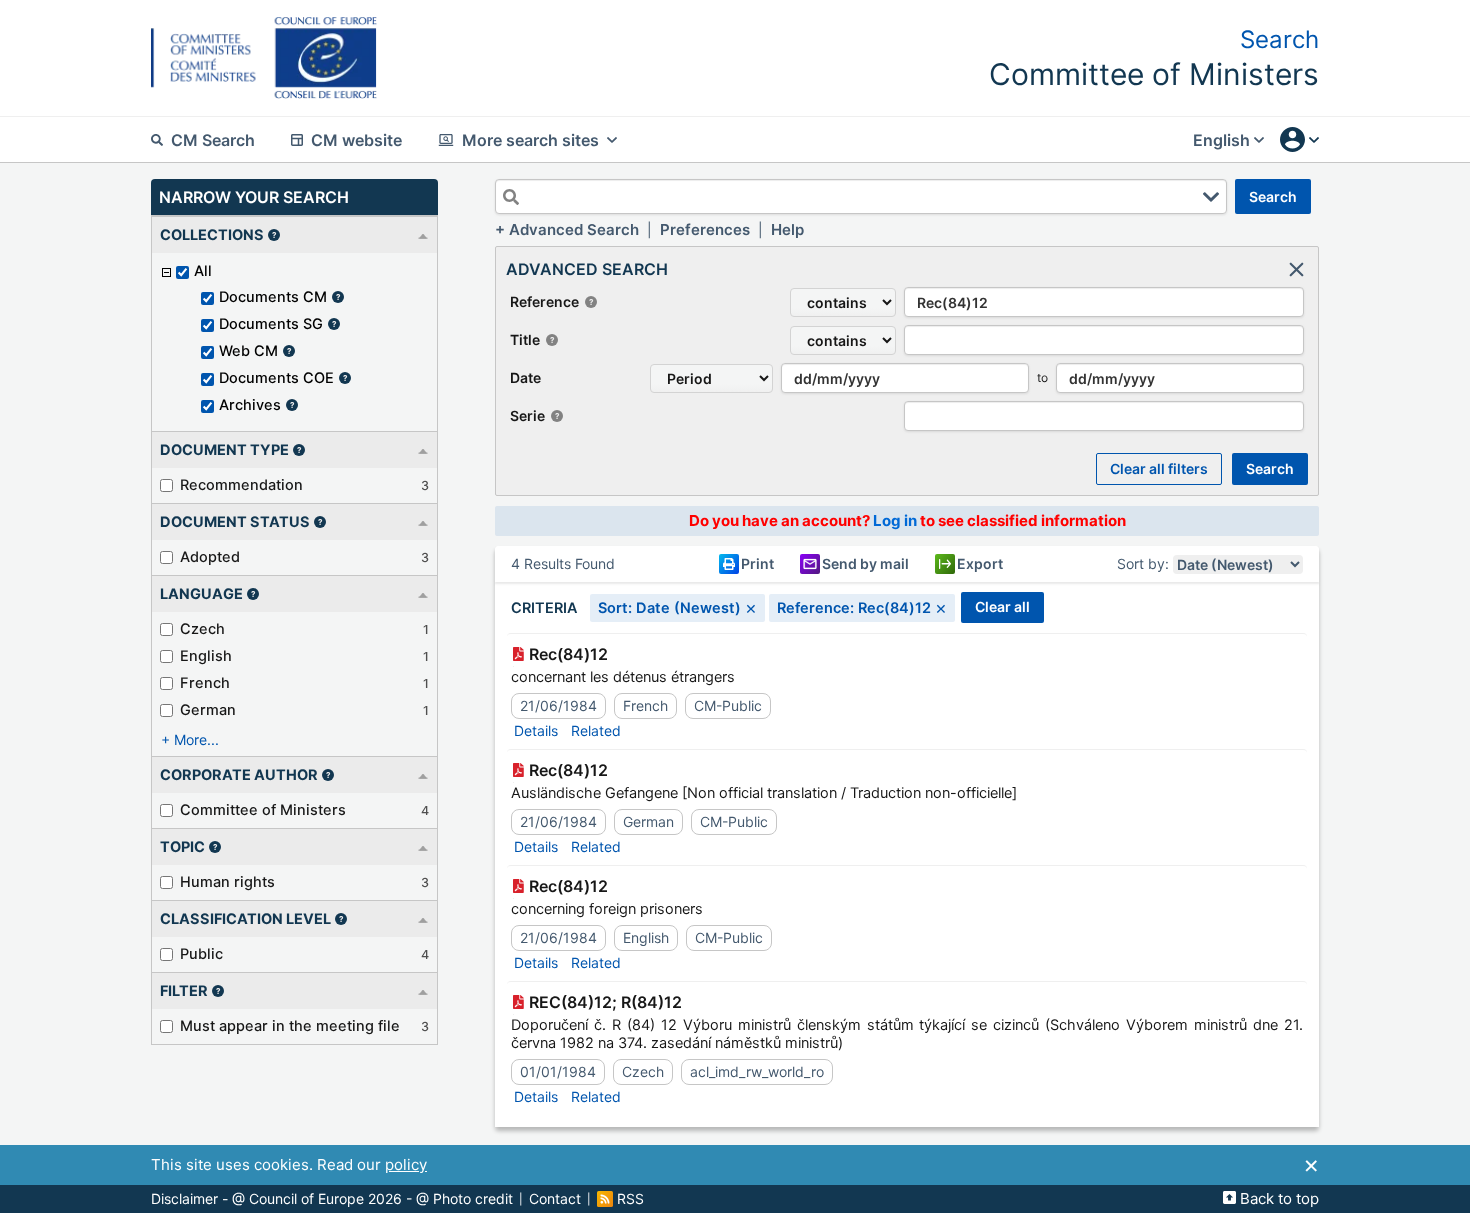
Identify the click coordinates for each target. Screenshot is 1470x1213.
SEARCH (1273, 196)
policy (406, 1164)
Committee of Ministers (263, 810)
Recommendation (241, 485)
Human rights (227, 882)
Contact (555, 1199)
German (208, 710)
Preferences (705, 229)
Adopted (210, 557)
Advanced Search (574, 229)
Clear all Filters (1159, 468)
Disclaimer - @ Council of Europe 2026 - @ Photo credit (332, 1199)
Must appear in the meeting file (290, 1026)
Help (787, 229)
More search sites (530, 140)
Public (201, 954)
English (206, 656)
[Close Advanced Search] (1296, 269)
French (205, 683)
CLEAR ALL (1002, 606)
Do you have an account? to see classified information (907, 520)
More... (196, 739)
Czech (202, 629)
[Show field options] (1211, 197)
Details (536, 730)
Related (596, 730)
